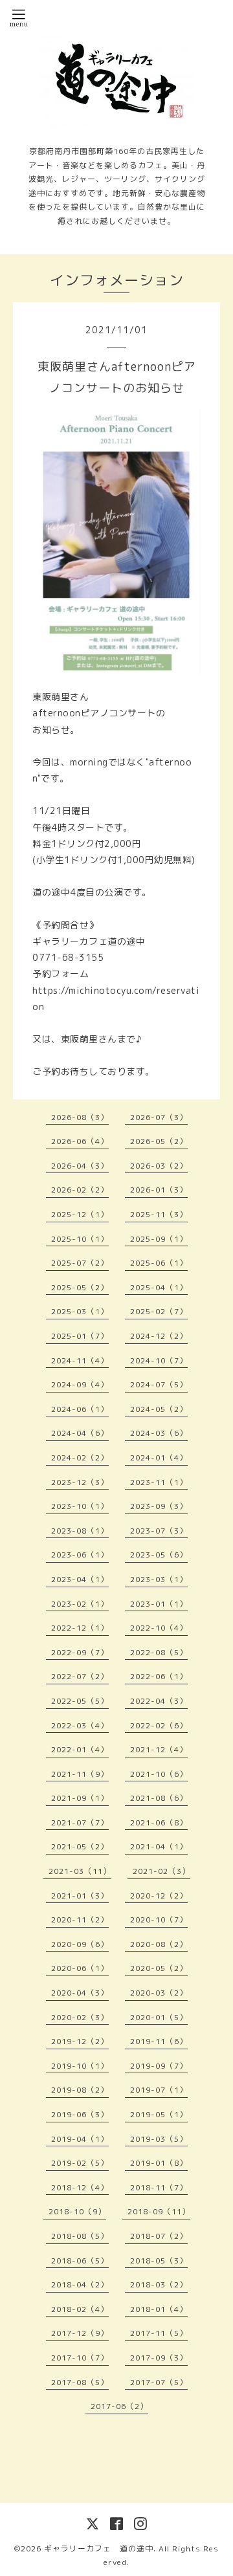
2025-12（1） (80, 1214)
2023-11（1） (159, 1482)
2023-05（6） (159, 1555)
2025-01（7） (80, 1336)
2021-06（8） (159, 1822)
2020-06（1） (80, 1968)
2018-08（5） (80, 2236)
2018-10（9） (77, 2211)
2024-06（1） (80, 1409)
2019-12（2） (80, 2041)
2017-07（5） (159, 2382)
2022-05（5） (80, 1701)
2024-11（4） (80, 1360)
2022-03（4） (80, 1725)
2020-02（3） (80, 2017)
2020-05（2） (159, 1968)
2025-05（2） (80, 1287)
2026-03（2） (159, 1166)
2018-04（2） (80, 2284)
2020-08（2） (159, 1944)
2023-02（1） (80, 1604)
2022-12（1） (80, 1628)
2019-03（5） (159, 2139)
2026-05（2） (159, 1141)
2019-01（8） (159, 2163)
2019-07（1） (159, 2090)
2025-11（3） (159, 1214)
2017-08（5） (80, 2382)
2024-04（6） (80, 1433)
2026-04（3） (80, 1166)
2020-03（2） (159, 1993)
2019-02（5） (80, 2163)
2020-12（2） (159, 1896)
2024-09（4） (80, 1384)
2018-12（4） (80, 2187)
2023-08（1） (80, 1531)
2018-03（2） (159, 2284)
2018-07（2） (159, 2236)
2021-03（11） (80, 1871)
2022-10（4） (159, 1628)
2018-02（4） (80, 2309)
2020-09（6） (80, 1944)
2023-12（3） (80, 1482)
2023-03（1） (159, 1579)
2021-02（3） (161, 1871)
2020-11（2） (80, 1920)
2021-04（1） (159, 1846)
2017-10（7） (80, 2358)
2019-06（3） (80, 2114)
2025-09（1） (159, 1239)
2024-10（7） (159, 1360)
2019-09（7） (159, 2066)
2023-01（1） (159, 1604)
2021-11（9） (80, 1774)
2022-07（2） (80, 1676)
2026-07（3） (159, 1117)
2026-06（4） (80, 1141)
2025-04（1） (159, 1287)
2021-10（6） (159, 1774)
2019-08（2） (80, 2090)
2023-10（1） (80, 1506)
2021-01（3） (80, 1896)
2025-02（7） (159, 1311)
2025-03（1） (80, 1311)
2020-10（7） (159, 1920)
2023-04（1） (80, 1579)
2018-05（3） (159, 2261)
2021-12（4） (159, 1749)
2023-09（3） (159, 1506)
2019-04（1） (80, 2139)
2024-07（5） (159, 1384)
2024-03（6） (159, 1433)
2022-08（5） (159, 1652)
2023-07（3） (159, 1531)
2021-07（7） (80, 1822)
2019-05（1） (159, 2114)
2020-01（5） (159, 2017)
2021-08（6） (159, 1798)
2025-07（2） (80, 1263)
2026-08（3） (80, 1117)
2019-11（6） (159, 2041)
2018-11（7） (159, 2187)
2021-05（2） (80, 1846)
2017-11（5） (159, 2333)
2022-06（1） (159, 1676)
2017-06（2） (119, 2406)
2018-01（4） (159, 2309)
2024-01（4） (159, 1458)
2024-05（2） (159, 1409)
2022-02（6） (159, 1725)
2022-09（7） (80, 1652)
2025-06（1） (159, 1263)
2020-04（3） (80, 1993)
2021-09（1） (80, 1798)
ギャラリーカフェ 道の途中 (99, 2548)
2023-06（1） (80, 1555)
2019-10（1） (80, 2066)
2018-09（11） (159, 2211)
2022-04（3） (159, 1701)
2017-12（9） (80, 2333)
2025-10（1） (80, 1239)
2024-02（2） (80, 1458)
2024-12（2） (159, 1336)
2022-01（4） (80, 1749)
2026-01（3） (159, 1190)
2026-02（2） (80, 1190)
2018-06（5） (80, 2261)
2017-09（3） (159, 2358)
